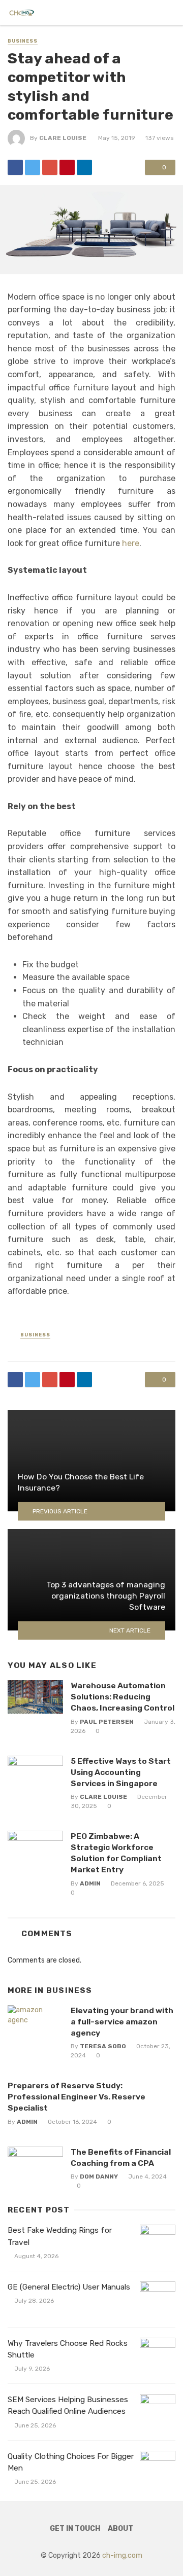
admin (90, 1883)
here (131, 543)
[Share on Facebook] (15, 167)
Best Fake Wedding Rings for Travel (60, 2236)
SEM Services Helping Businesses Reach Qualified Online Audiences (68, 2405)
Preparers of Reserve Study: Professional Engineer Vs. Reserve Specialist (77, 2097)
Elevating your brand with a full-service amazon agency (122, 2022)
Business (23, 41)
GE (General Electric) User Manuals (69, 2287)
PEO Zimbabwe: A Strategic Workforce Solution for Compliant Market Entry (116, 1853)
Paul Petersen (107, 1722)
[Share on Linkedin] (84, 167)
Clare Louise (63, 138)
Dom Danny (99, 2176)
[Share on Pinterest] (67, 167)
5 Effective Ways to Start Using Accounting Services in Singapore (121, 1772)
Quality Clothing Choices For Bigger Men (71, 2462)
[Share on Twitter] (33, 167)
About (120, 2529)
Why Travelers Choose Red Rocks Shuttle (68, 2349)
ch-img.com (122, 2555)
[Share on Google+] (50, 167)
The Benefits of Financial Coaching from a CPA (121, 2157)
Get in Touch (75, 2529)
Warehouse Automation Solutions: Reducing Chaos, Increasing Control (123, 1697)
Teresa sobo (103, 2046)
